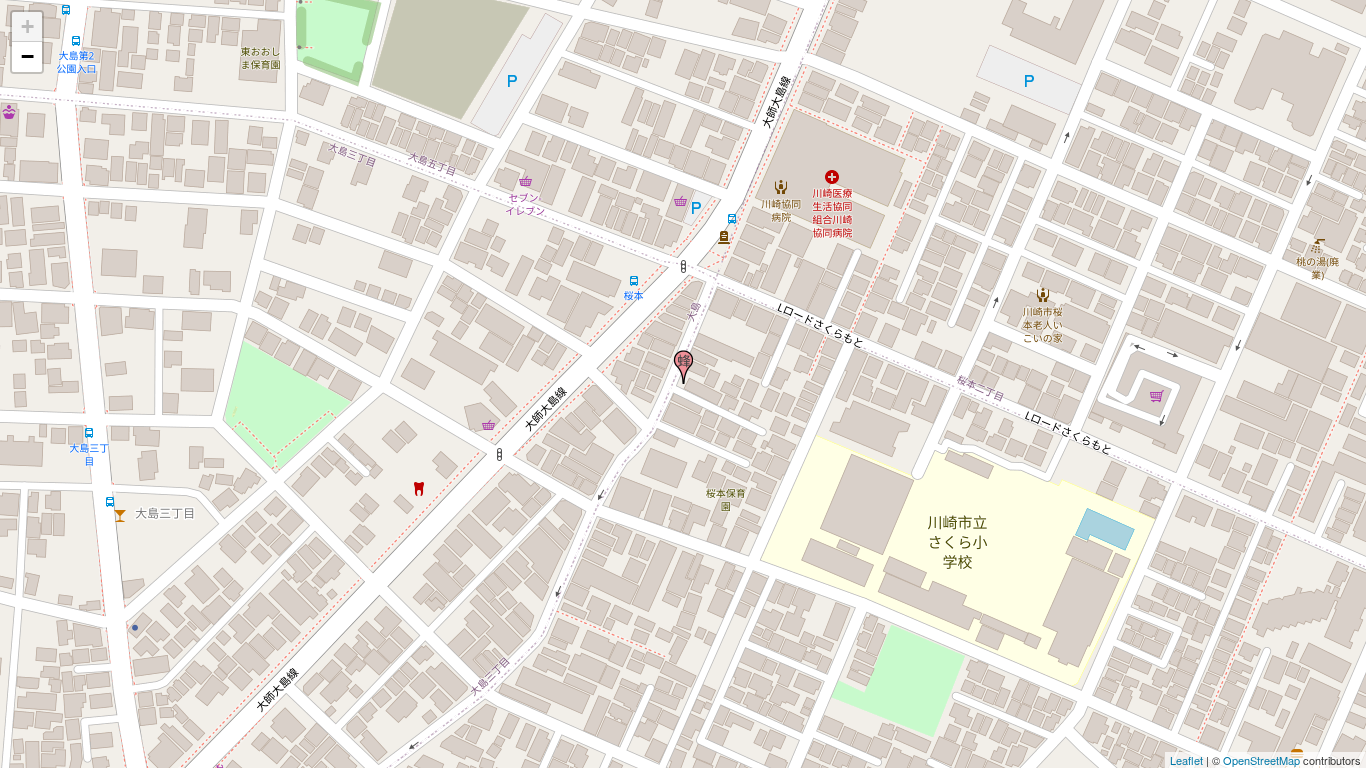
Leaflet (1186, 760)
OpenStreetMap (1261, 760)
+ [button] (27, 26)
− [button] (27, 56)
